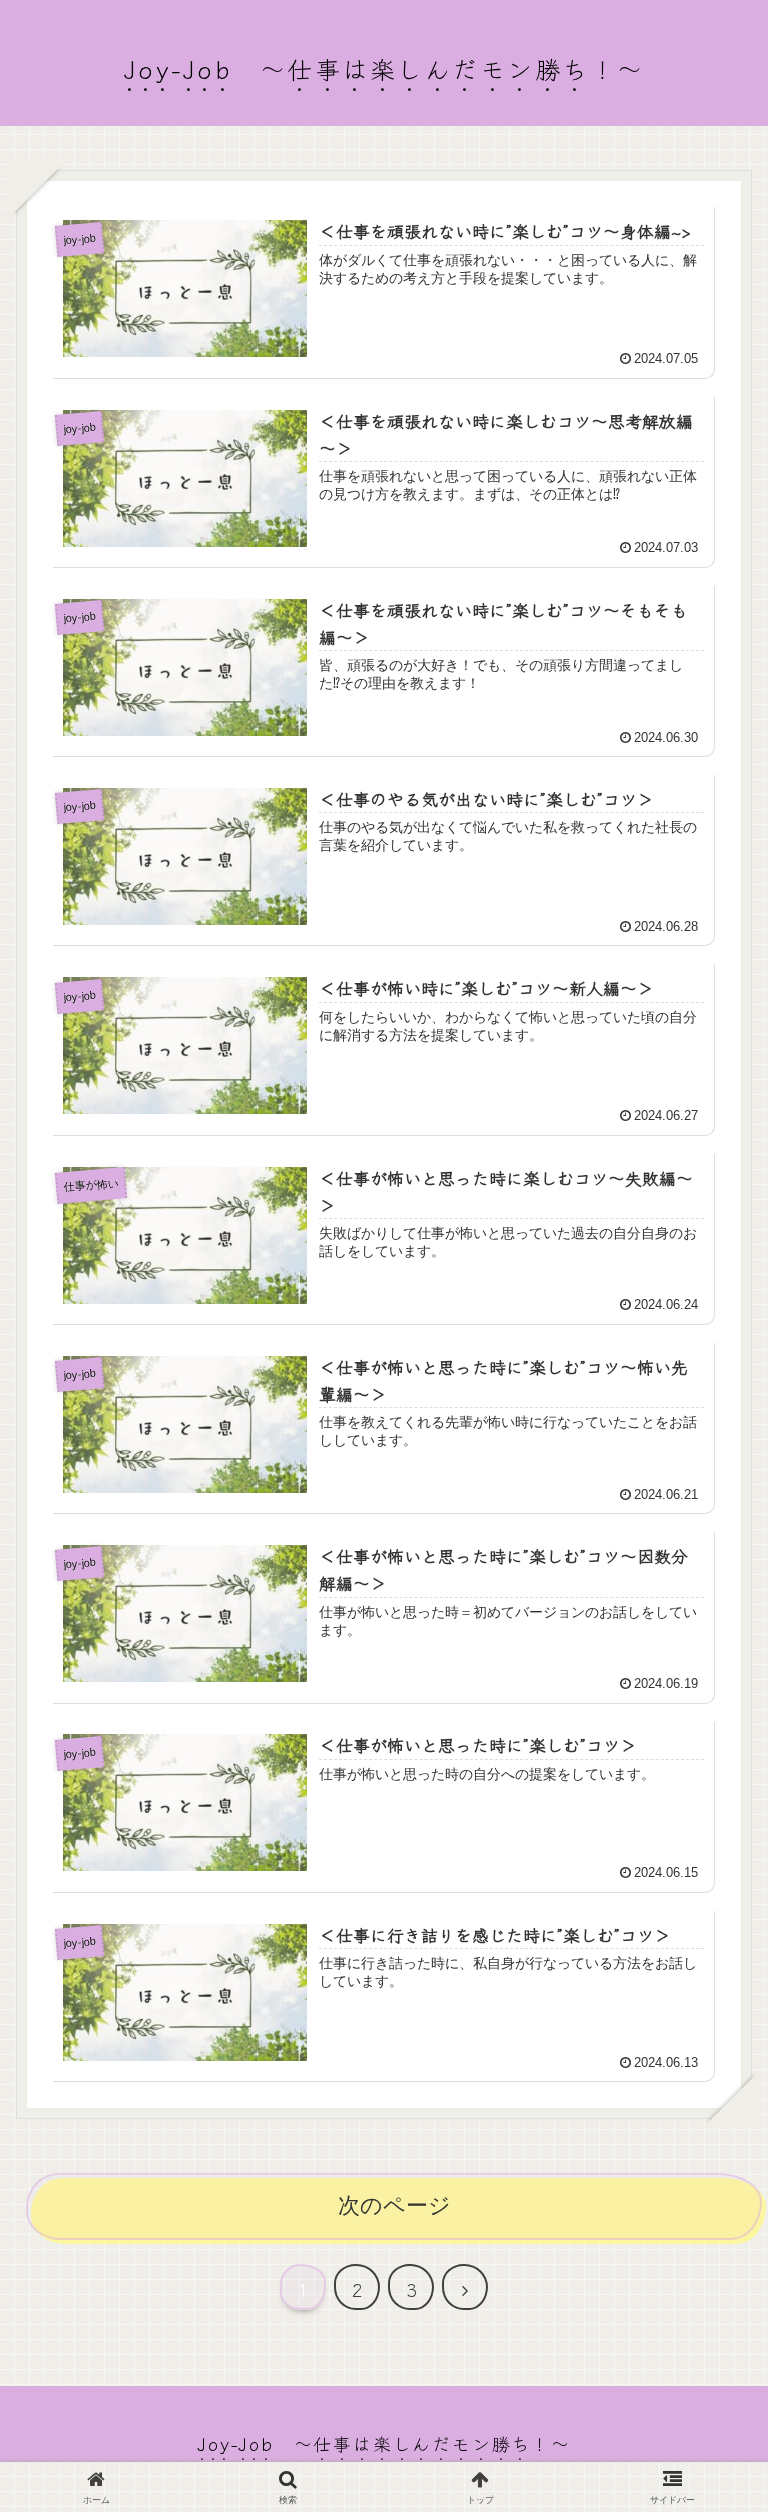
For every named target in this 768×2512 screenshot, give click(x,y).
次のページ (394, 2205)
